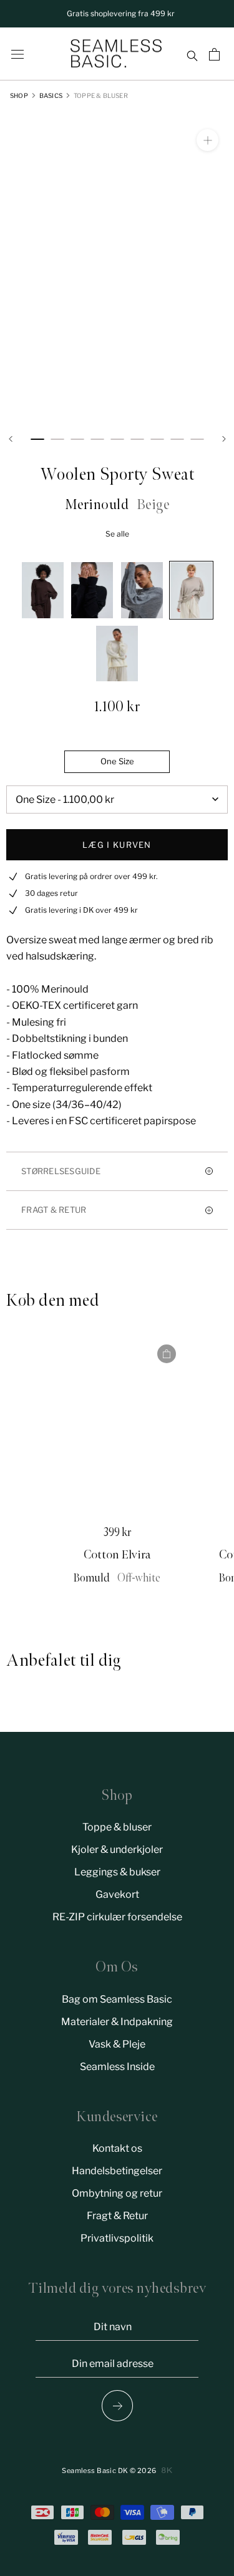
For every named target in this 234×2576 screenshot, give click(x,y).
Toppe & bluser (101, 95)
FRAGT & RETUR (54, 1210)
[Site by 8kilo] (167, 2470)
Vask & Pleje (117, 2044)
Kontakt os (117, 2148)
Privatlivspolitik (117, 2238)
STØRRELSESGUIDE (61, 1171)
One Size (117, 761)
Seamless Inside (117, 2067)
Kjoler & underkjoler (117, 1849)
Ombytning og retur (117, 2193)
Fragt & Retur (117, 2216)
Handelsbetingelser (117, 2171)
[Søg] (192, 54)
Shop (19, 95)
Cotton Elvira (117, 1555)
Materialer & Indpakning (117, 2022)
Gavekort (117, 1894)
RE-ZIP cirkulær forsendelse (117, 1917)
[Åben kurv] (216, 54)
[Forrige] (11, 439)
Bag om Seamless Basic (117, 1999)
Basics (51, 95)
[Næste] (224, 439)
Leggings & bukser (117, 1872)
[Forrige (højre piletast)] (117, 2406)
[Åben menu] (17, 54)
